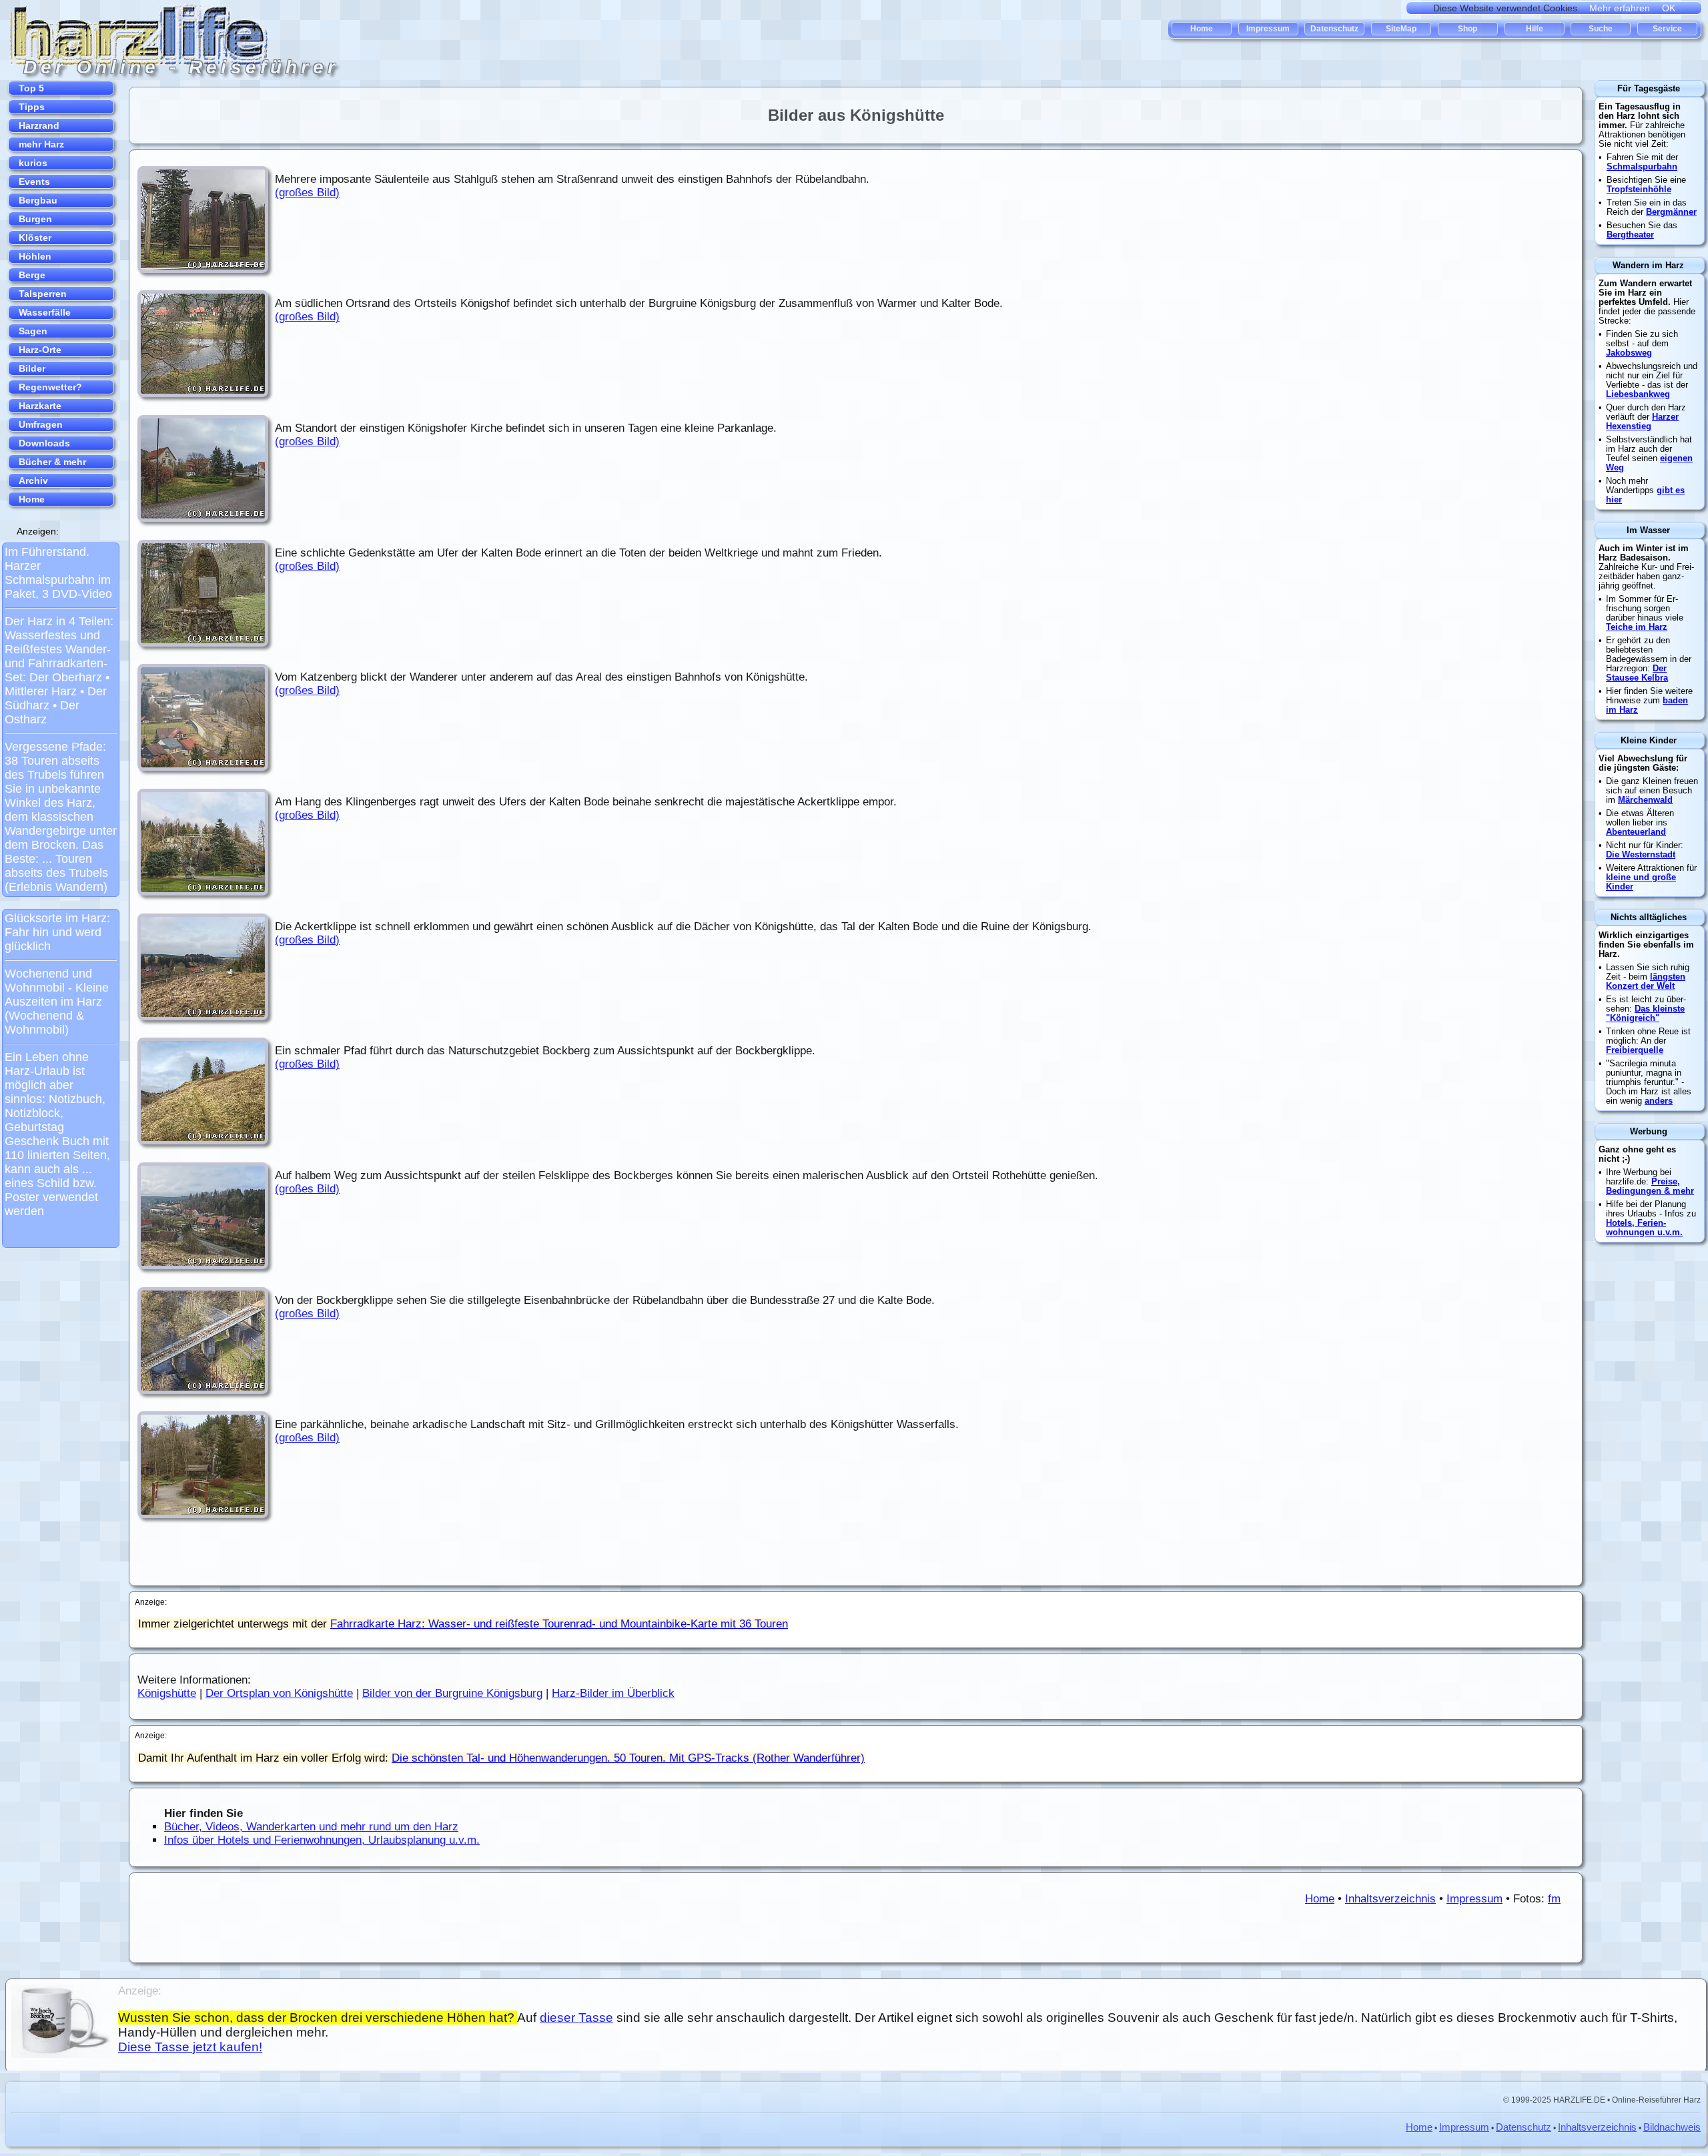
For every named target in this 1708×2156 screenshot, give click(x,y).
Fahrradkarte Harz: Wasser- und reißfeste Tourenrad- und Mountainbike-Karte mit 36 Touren (559, 1624)
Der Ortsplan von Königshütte (279, 1693)
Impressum (1474, 1899)
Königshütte (167, 1693)
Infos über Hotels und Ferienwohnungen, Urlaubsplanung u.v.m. (322, 1840)
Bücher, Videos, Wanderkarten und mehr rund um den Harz (311, 1827)
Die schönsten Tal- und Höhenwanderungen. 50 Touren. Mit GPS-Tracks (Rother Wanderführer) (628, 1758)
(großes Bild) (307, 193)
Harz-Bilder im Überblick (613, 1693)
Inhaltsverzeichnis (1390, 1899)
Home (1320, 1899)
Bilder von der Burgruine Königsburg (452, 1693)
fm (1554, 1899)
